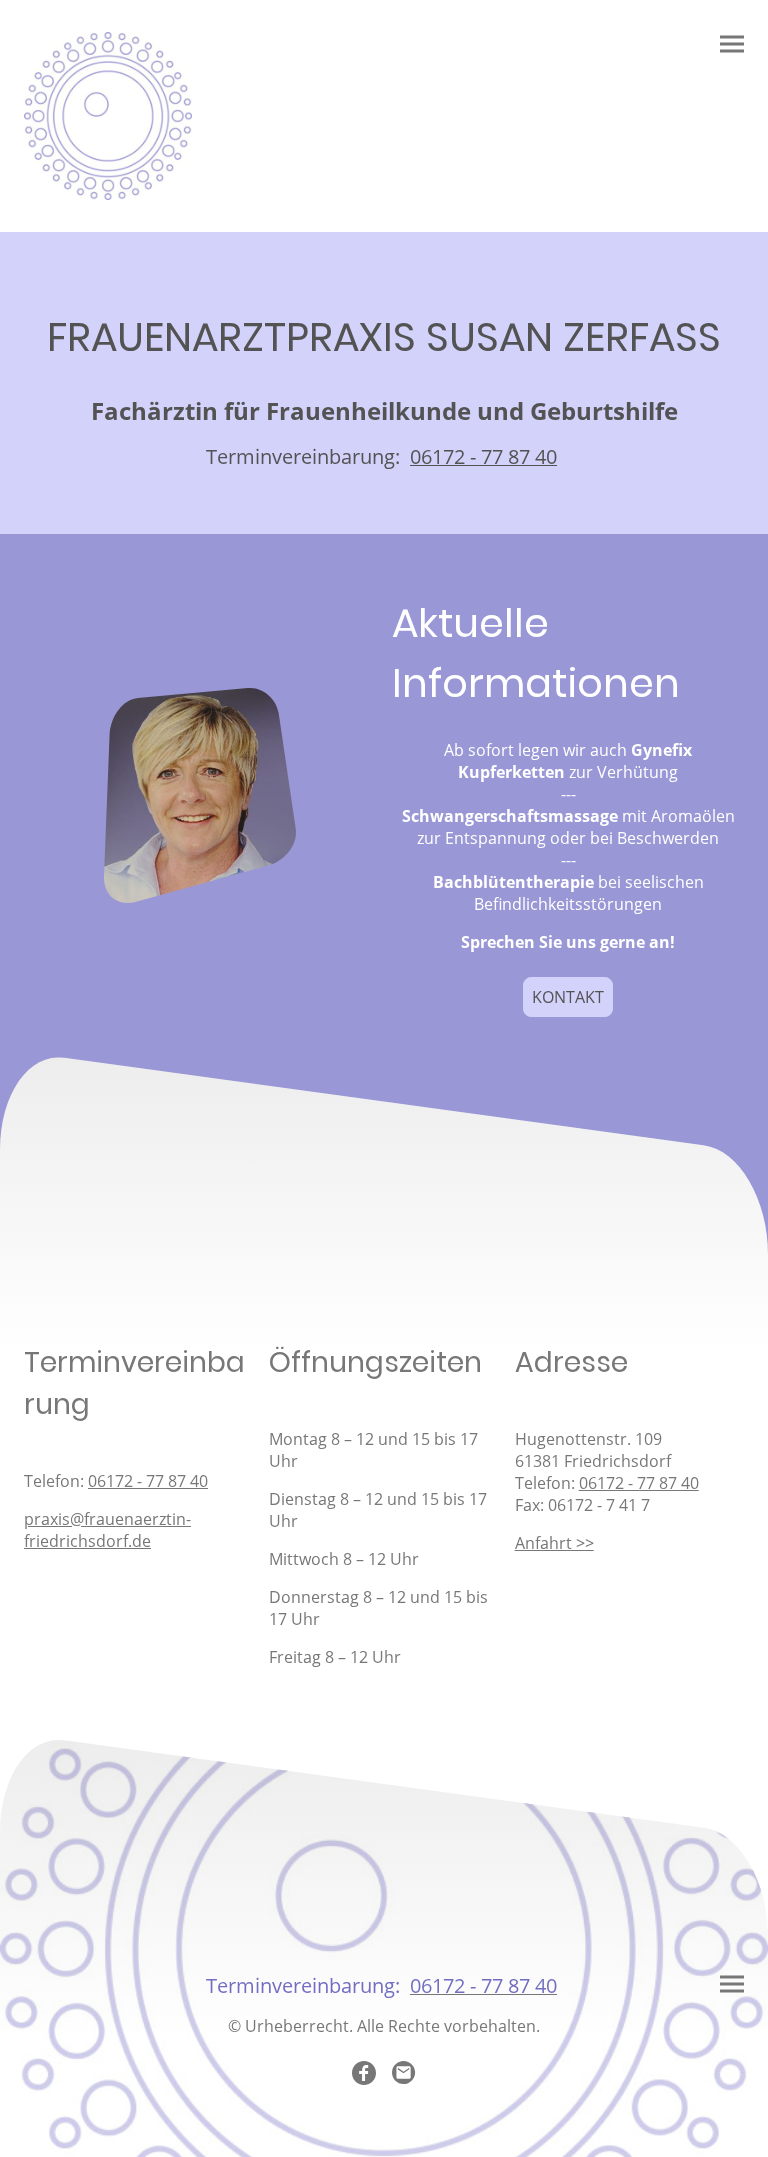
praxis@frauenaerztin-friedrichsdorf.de (107, 1530)
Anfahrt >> (554, 1543)
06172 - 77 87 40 (148, 1481)
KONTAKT (568, 997)
